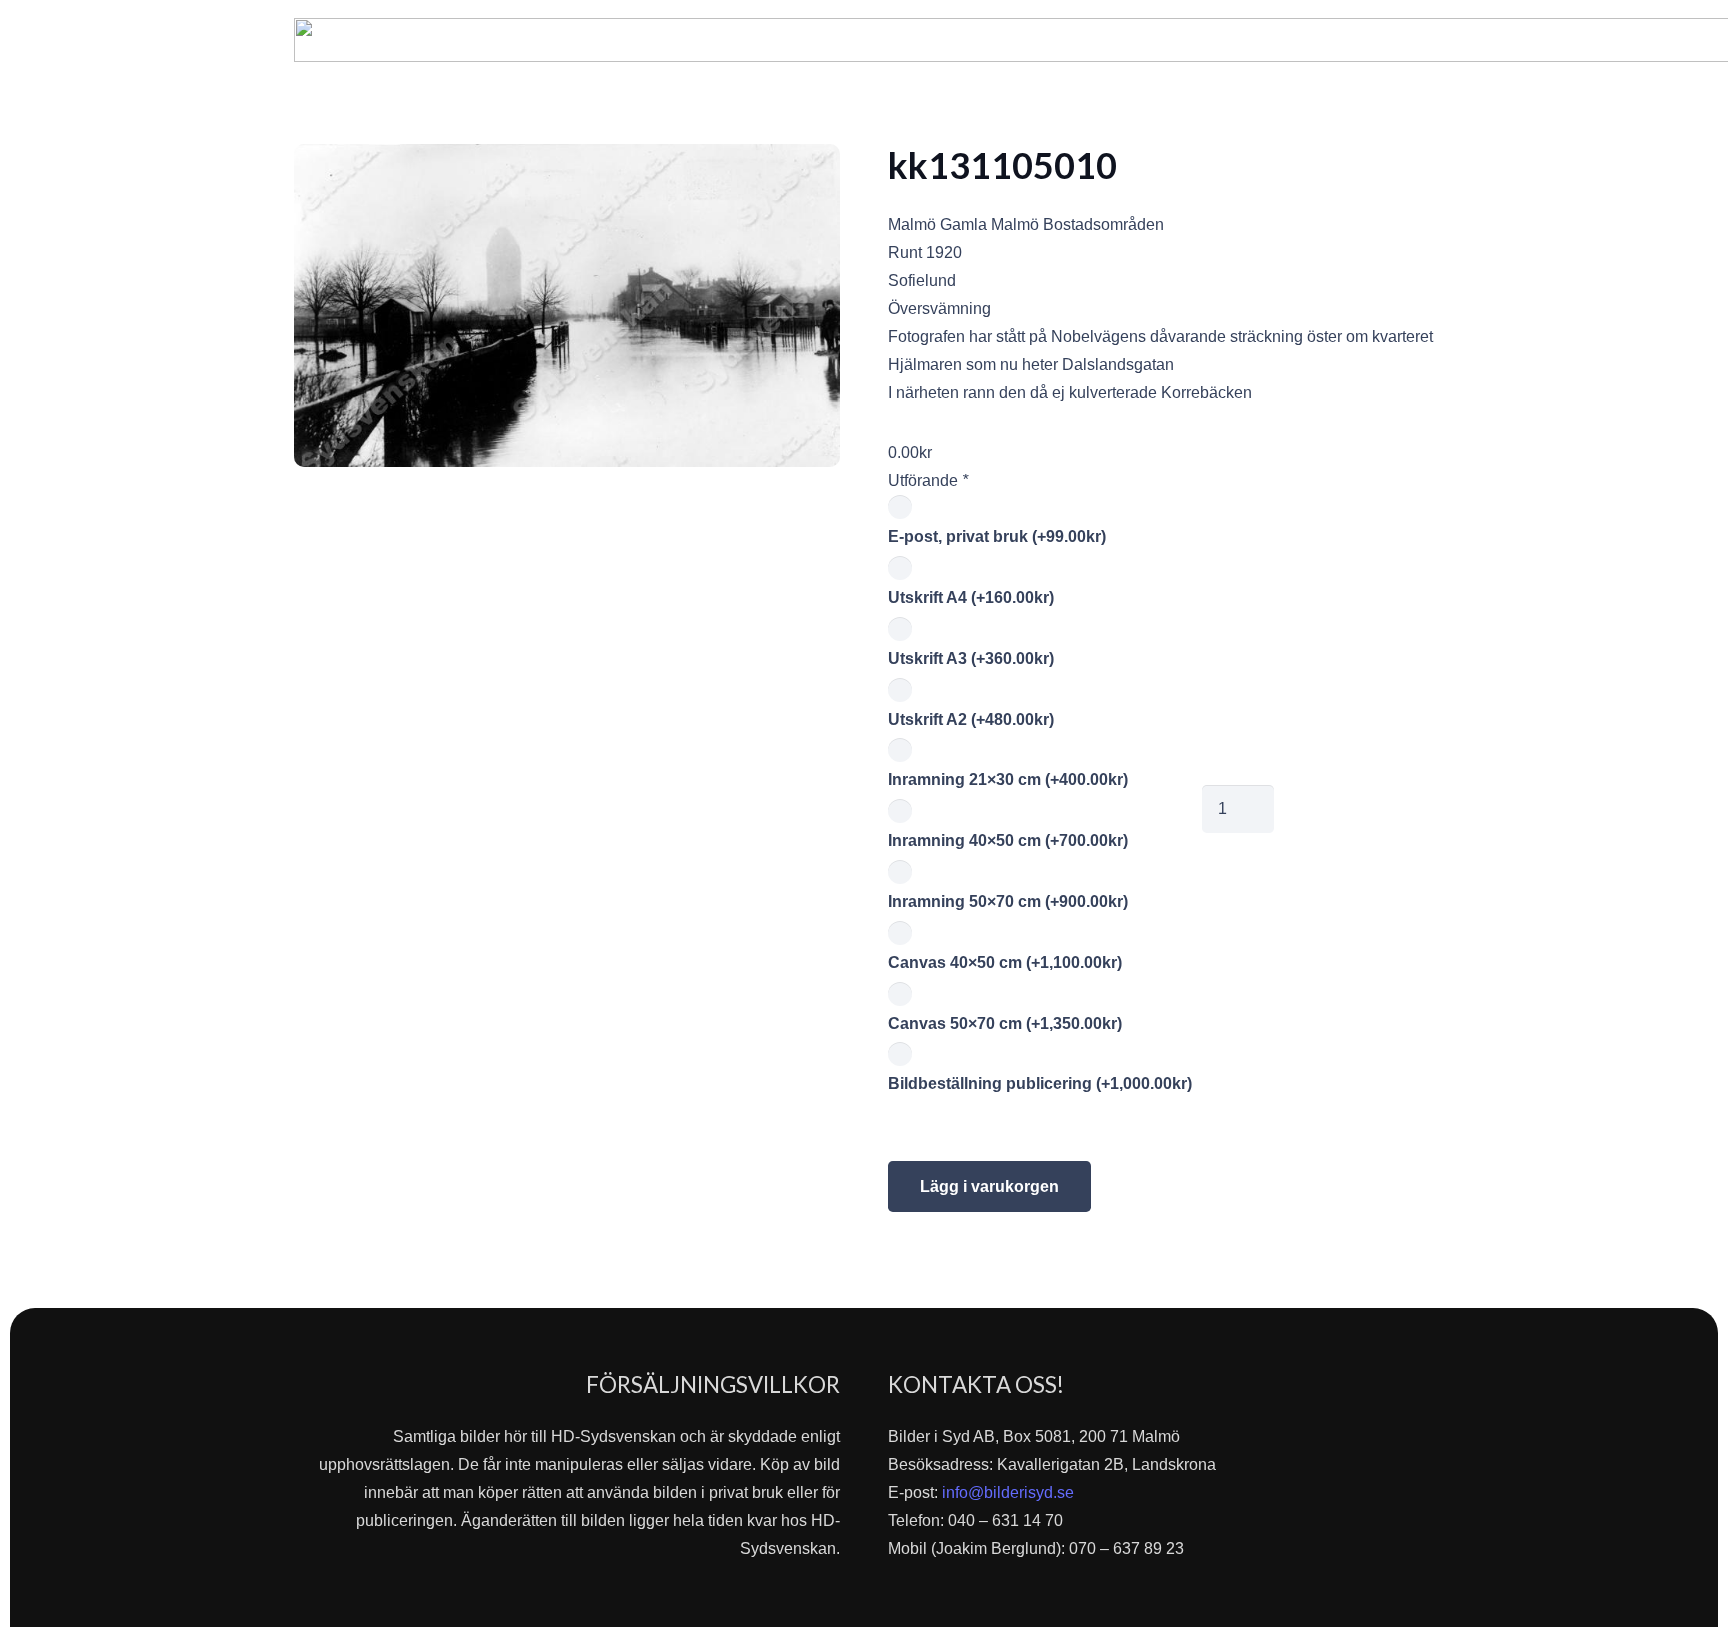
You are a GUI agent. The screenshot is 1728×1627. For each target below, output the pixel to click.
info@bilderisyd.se (1008, 1492)
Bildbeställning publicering (1040, 1083)
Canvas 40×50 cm (1005, 962)
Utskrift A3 (971, 658)
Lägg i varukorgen (989, 1186)
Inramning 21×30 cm (1008, 779)
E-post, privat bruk (997, 536)
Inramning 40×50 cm (1008, 840)
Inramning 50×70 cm (1008, 901)
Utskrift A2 (971, 719)
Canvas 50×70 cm (1005, 1023)
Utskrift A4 (971, 597)
